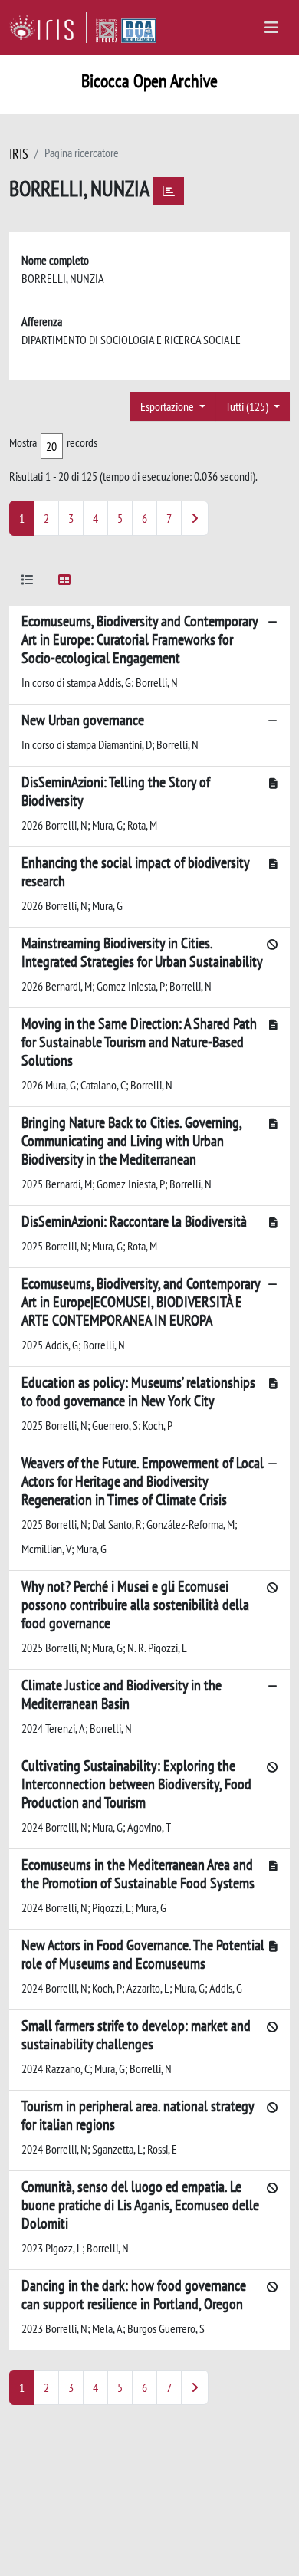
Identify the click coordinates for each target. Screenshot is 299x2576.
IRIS (19, 154)
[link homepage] (48, 28)
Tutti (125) (248, 406)
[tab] (28, 582)
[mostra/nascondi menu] (271, 28)
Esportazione (168, 406)
